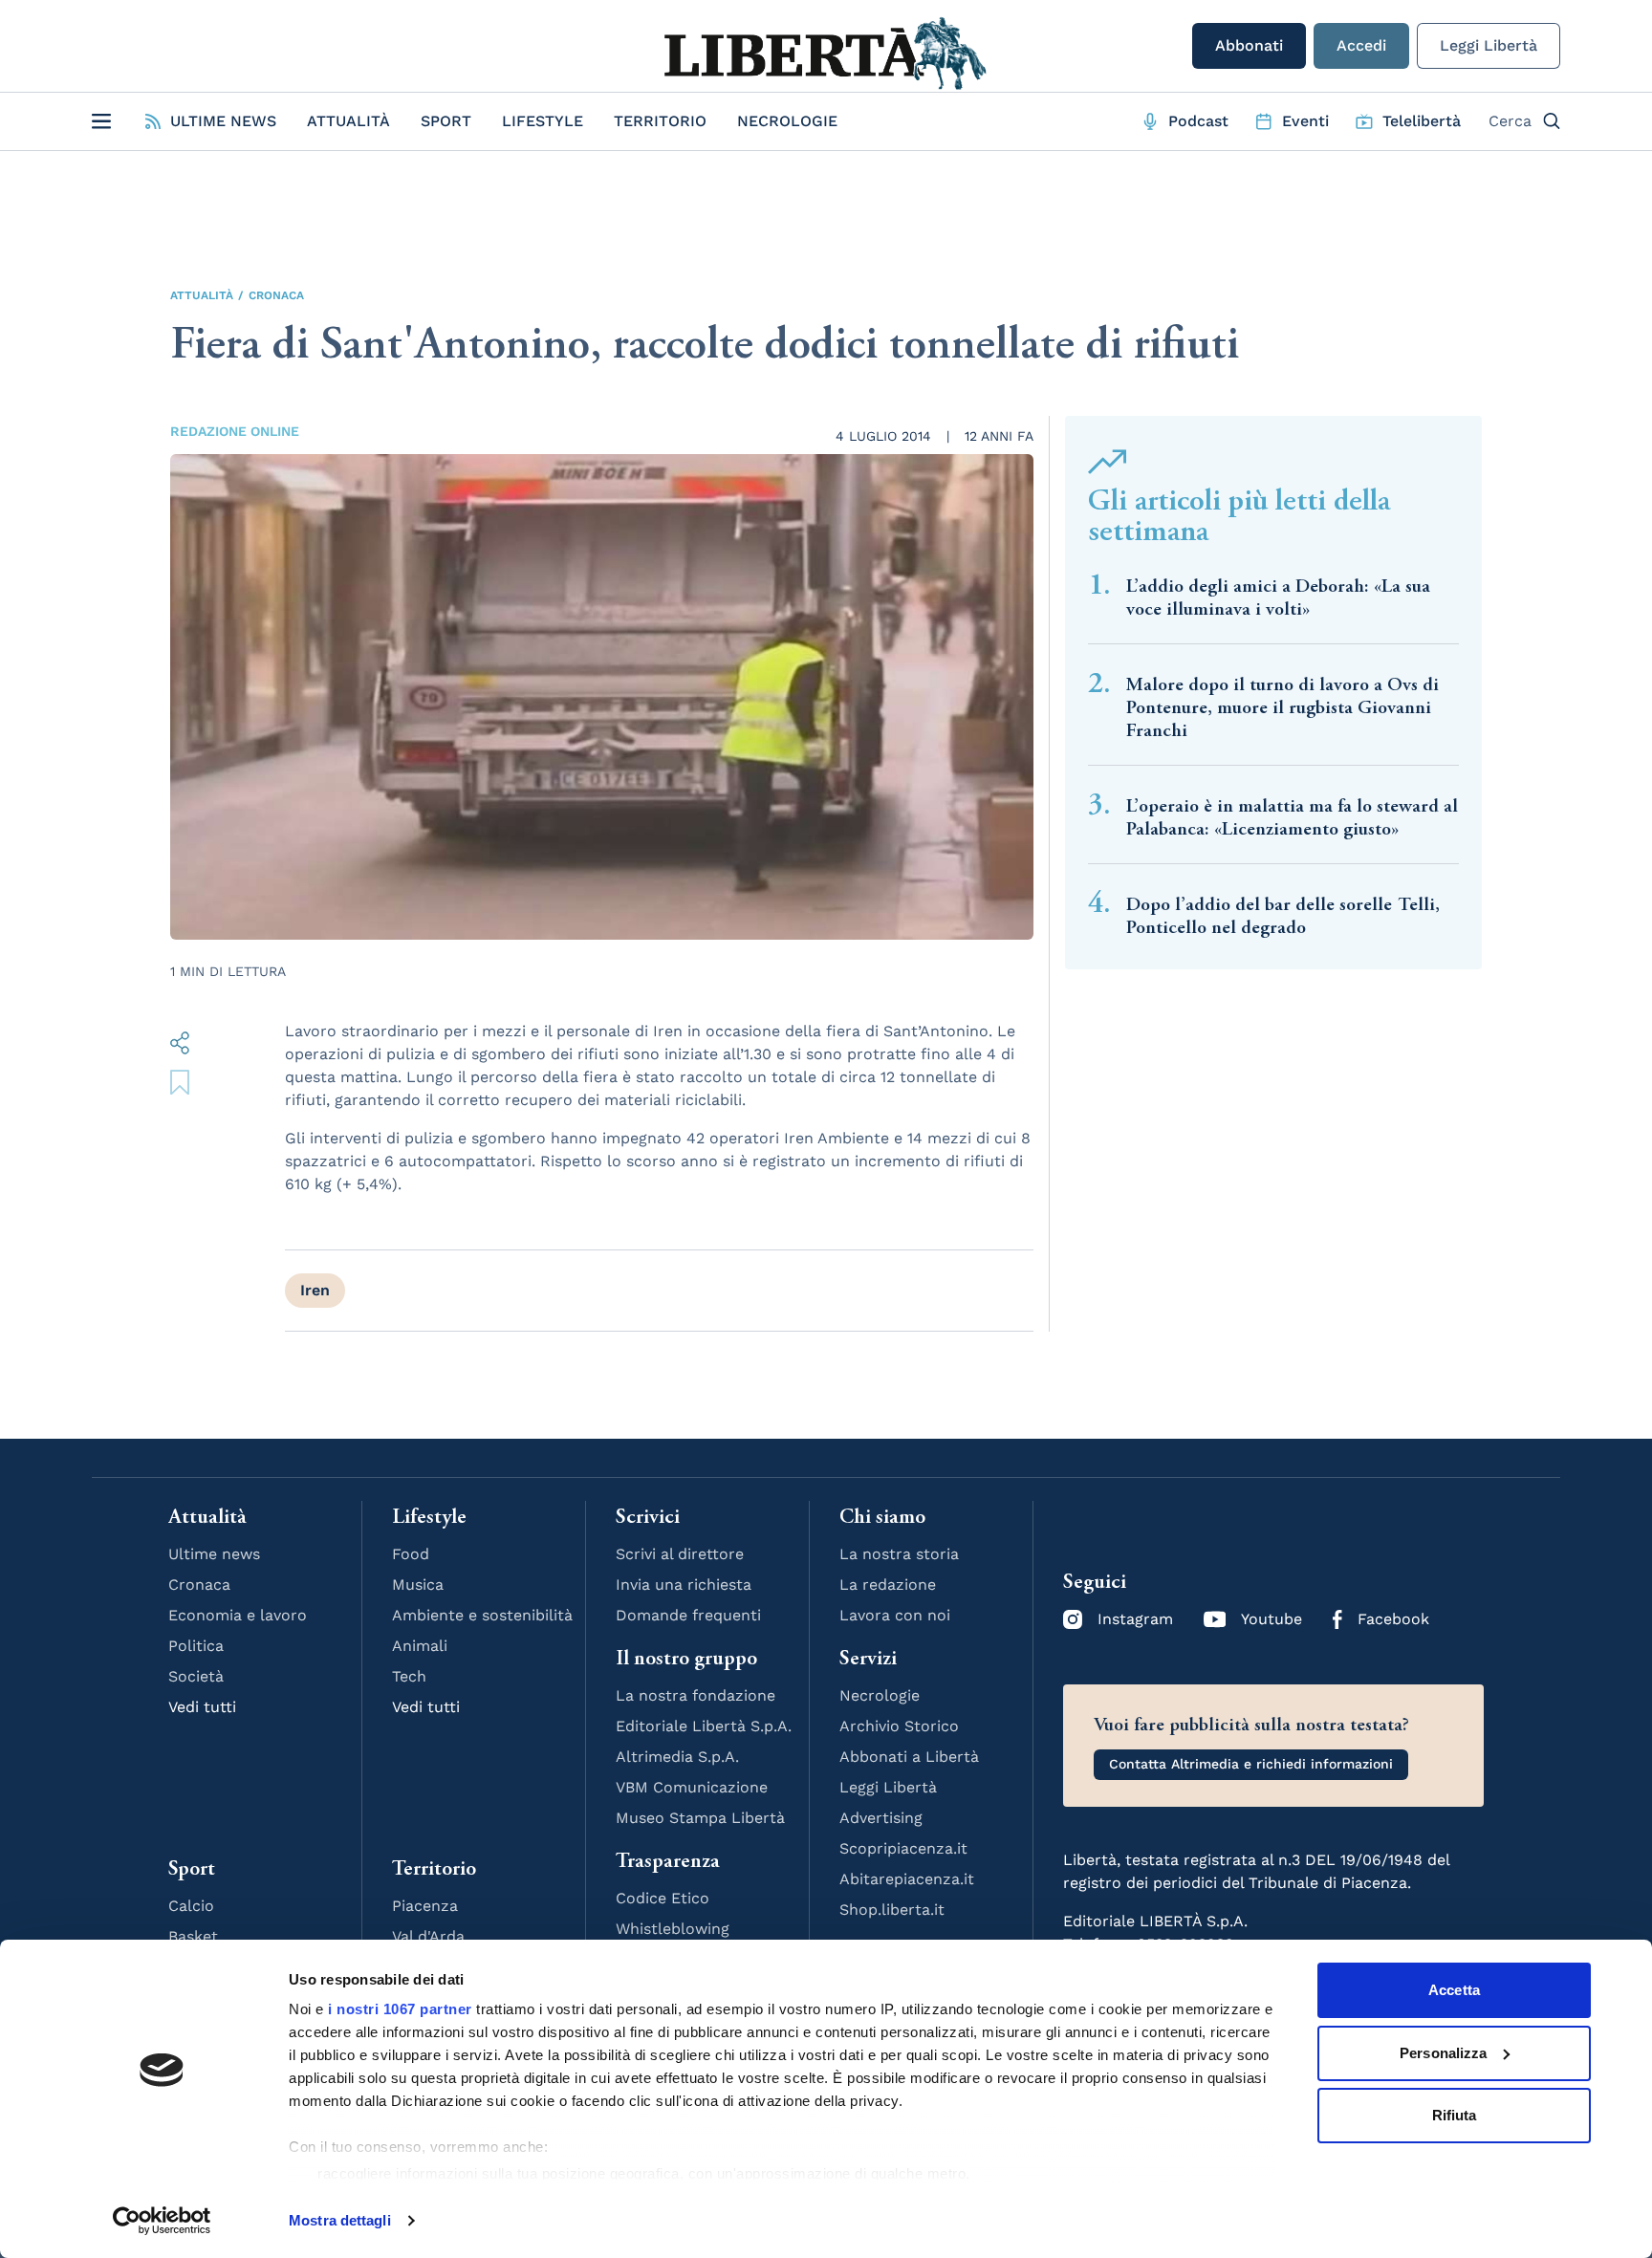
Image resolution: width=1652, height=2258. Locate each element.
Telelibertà (1422, 121)
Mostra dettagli (340, 2220)
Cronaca (276, 295)
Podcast (1198, 121)
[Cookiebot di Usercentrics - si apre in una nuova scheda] (162, 2221)
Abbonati (1249, 45)
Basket (193, 1936)
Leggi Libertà (1489, 45)
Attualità (348, 121)
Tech (409, 1676)
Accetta (1454, 1990)
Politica (196, 1646)
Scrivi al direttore (680, 1554)
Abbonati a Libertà (909, 1757)
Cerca (1510, 121)
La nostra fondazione (696, 1695)
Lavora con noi (895, 1615)
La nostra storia (899, 1554)
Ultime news (214, 1554)
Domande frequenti (688, 1615)
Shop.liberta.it (892, 1910)
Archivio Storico (899, 1726)
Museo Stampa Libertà (700, 1818)
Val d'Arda (428, 1936)
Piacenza (425, 1906)
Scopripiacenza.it (903, 1848)
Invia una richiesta (684, 1585)
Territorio (660, 121)
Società (196, 1676)
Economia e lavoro (238, 1615)
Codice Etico (663, 1898)
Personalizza (1443, 2053)
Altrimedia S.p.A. (677, 1757)
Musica (418, 1585)
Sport (446, 121)
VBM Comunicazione (692, 1787)
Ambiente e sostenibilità (482, 1615)
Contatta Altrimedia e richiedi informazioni (1251, 1764)
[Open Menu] (101, 121)
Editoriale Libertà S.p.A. (704, 1726)
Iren (315, 1290)
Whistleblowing (673, 1929)
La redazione (888, 1585)
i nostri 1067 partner (400, 2009)
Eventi (1305, 121)
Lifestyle (543, 121)
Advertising (881, 1818)
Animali (420, 1646)
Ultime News (223, 121)
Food (411, 1554)
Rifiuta (1455, 2115)
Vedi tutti (202, 1707)
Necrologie (787, 121)
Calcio (191, 1906)
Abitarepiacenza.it (907, 1879)
